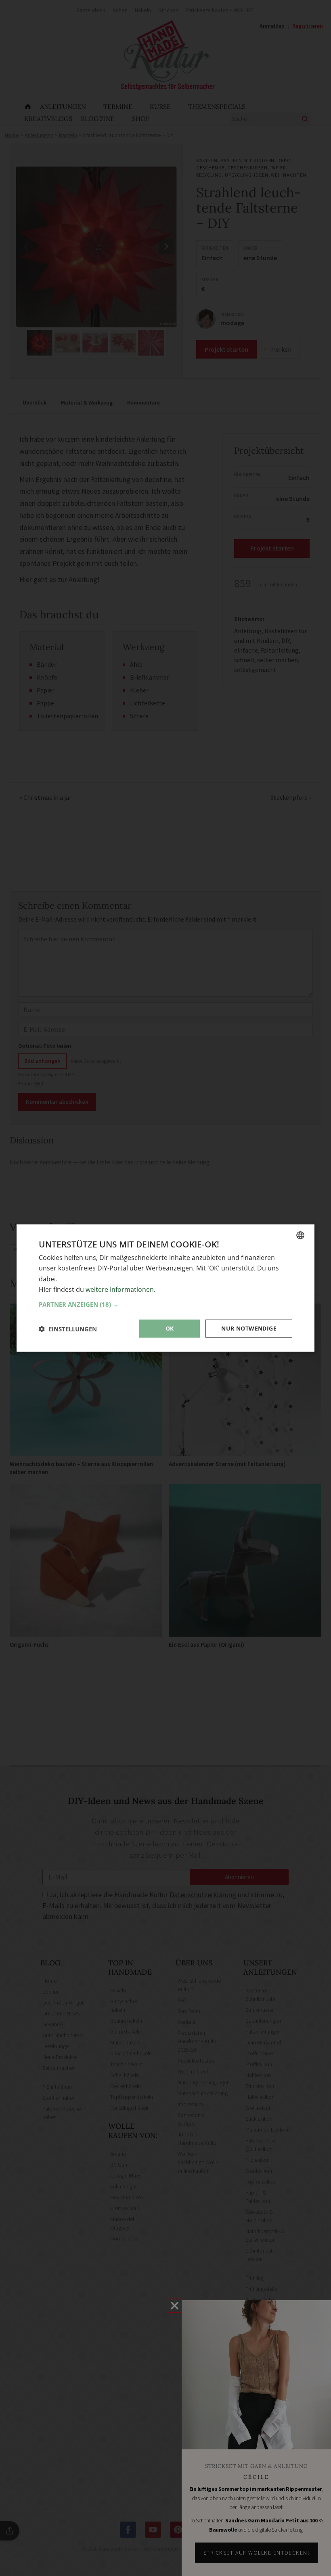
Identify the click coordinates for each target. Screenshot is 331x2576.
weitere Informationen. (120, 1289)
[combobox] (300, 1235)
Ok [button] (170, 1328)
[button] (165, 1304)
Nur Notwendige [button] (249, 1328)
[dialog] (165, 1288)
